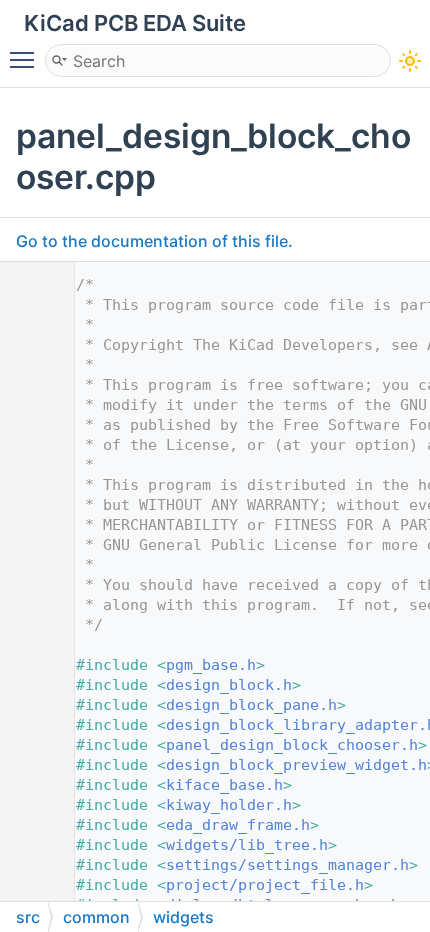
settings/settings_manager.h (287, 865)
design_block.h (229, 685)
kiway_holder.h (229, 805)
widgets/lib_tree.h (247, 845)
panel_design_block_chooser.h (292, 745)
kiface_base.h (224, 785)
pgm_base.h (211, 665)
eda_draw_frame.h (238, 825)
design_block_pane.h (251, 705)
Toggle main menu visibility (26, 59)
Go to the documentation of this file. (154, 241)
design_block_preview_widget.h (296, 765)
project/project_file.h (265, 885)
